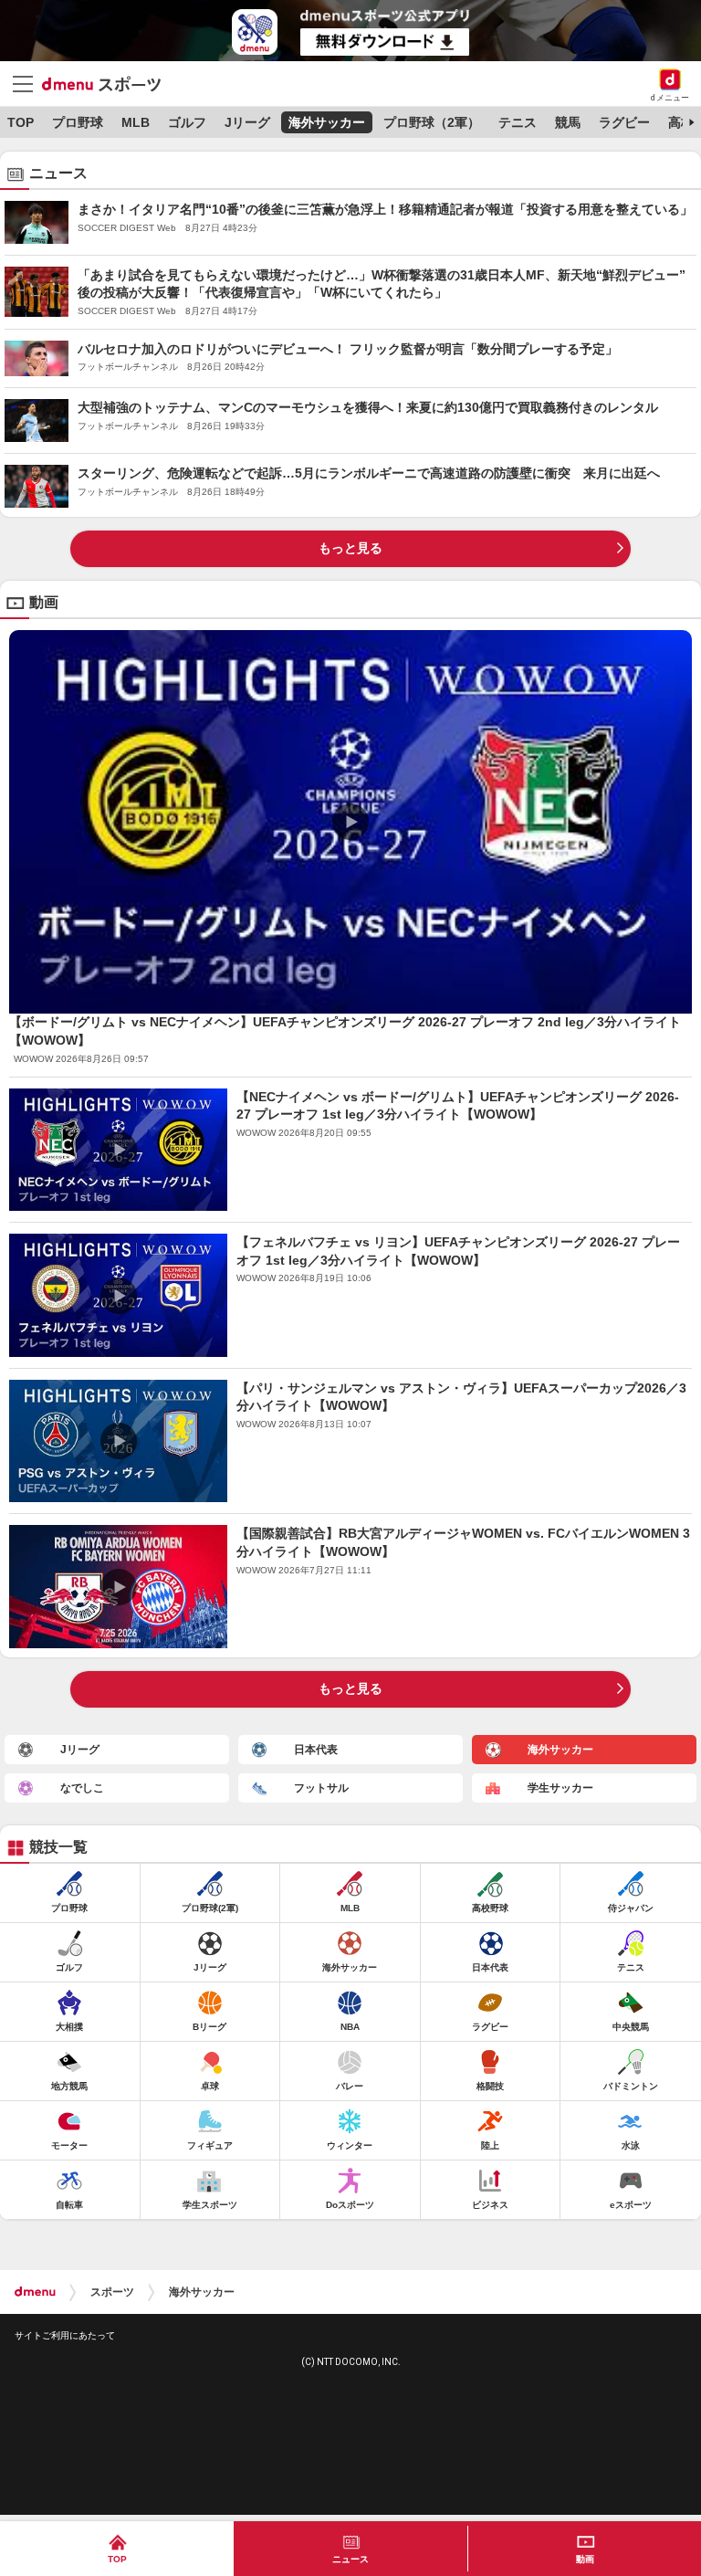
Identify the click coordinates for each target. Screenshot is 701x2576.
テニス (518, 122)
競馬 (568, 122)
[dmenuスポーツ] (108, 83)
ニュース (350, 2559)
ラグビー (624, 122)
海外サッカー (327, 122)
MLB (136, 122)
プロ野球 (78, 122)
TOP (21, 122)
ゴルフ (187, 122)
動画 (585, 2559)
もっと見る (350, 548)
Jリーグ (247, 122)
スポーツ (112, 2292)
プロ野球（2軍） (432, 122)
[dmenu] (35, 2292)
